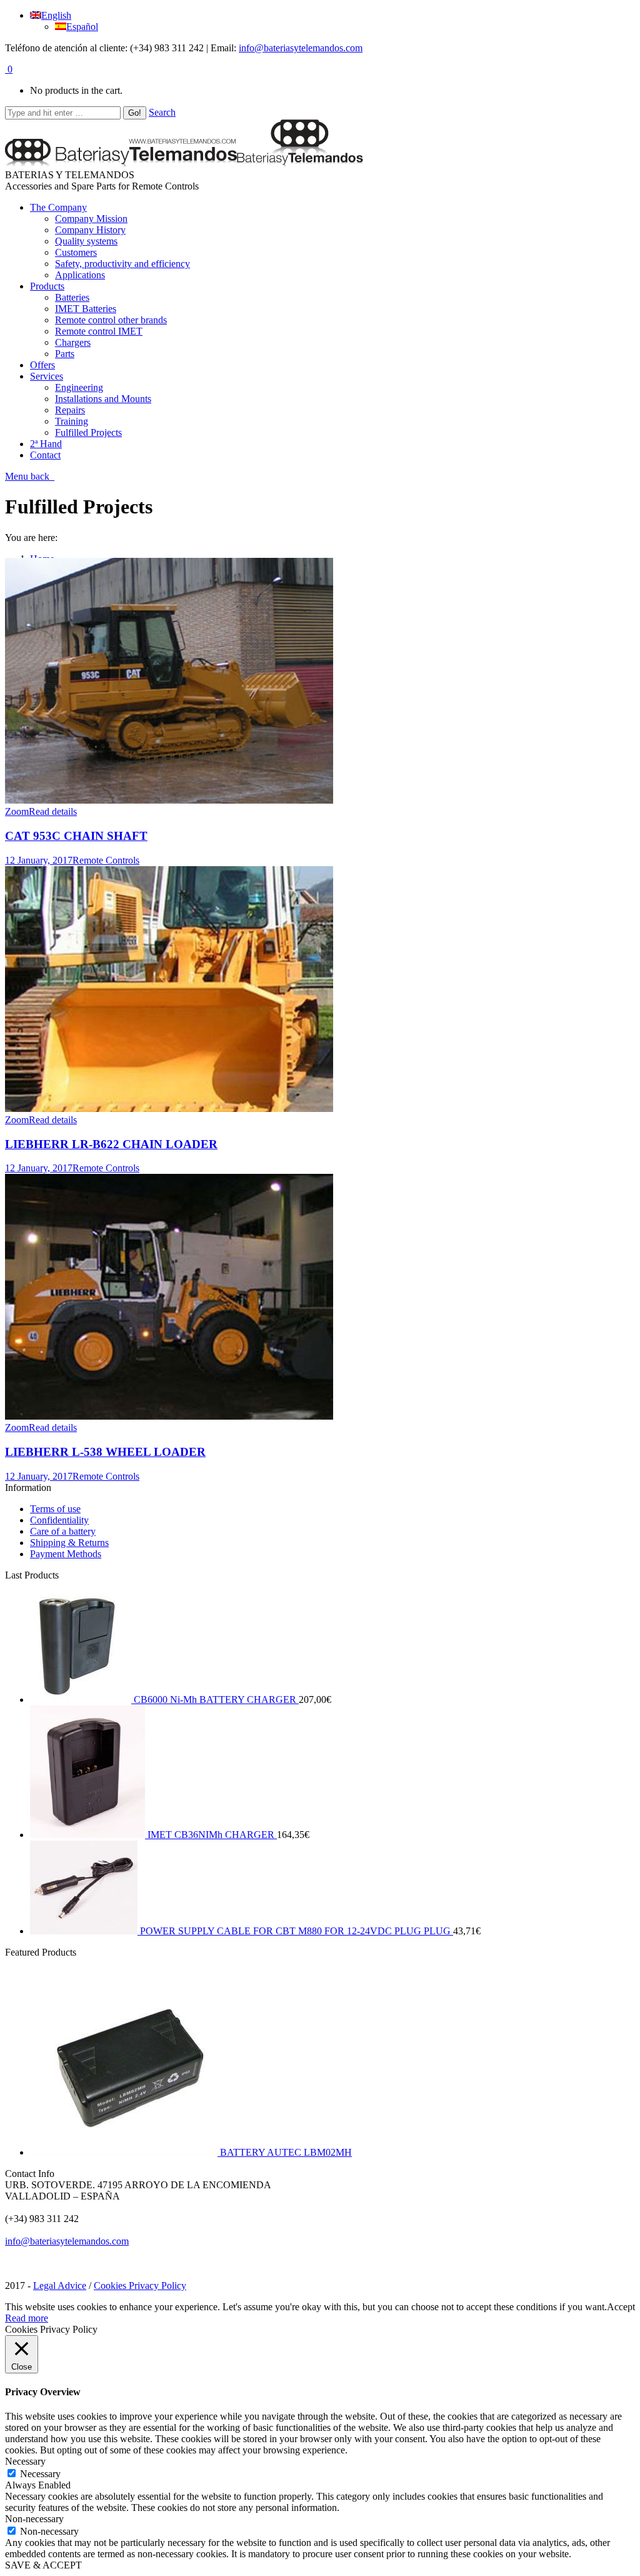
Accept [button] (621, 2307)
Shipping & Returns (69, 1543)
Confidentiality (59, 1520)
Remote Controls (106, 860)
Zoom (17, 811)
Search (162, 112)
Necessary (40, 2474)
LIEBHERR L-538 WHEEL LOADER (105, 1452)
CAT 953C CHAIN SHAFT (76, 836)
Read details (53, 811)
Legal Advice (60, 2286)
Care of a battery (63, 1531)
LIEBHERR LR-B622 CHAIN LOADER (111, 1144)
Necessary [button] (25, 2461)
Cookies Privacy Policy (140, 2286)
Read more (27, 2318)
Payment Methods (66, 1554)
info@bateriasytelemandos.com (301, 48)
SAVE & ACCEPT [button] (43, 2565)
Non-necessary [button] (34, 2519)
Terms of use (55, 1509)
